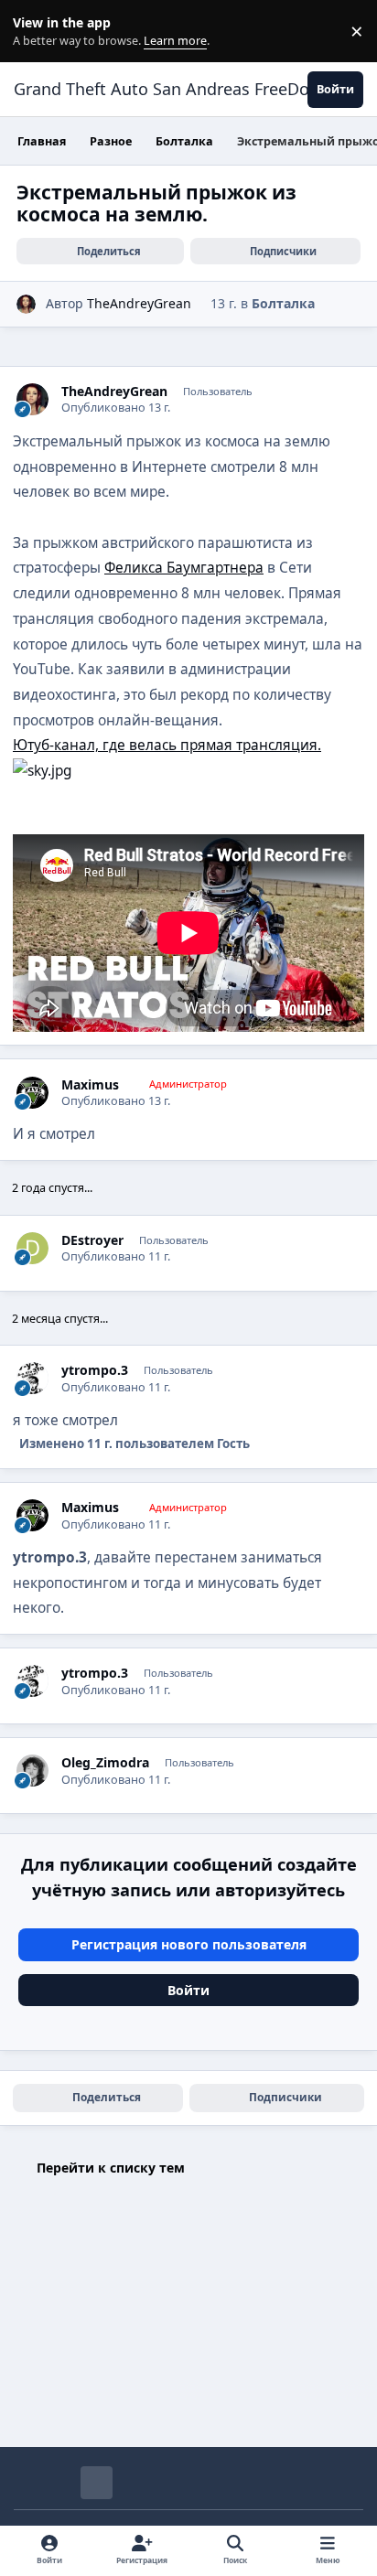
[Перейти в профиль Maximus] (32, 1093)
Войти (188, 1990)
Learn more (35, 32)
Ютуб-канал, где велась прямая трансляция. (167, 745)
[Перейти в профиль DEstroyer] (32, 1248)
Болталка (283, 303)
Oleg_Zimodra (105, 1763)
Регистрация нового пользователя (189, 1944)
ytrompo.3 (95, 1370)
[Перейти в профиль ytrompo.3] (32, 1378)
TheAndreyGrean (139, 303)
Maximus (90, 1085)
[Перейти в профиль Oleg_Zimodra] (32, 1771)
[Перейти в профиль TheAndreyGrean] (26, 304)
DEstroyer (92, 1240)
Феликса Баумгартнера (184, 568)
